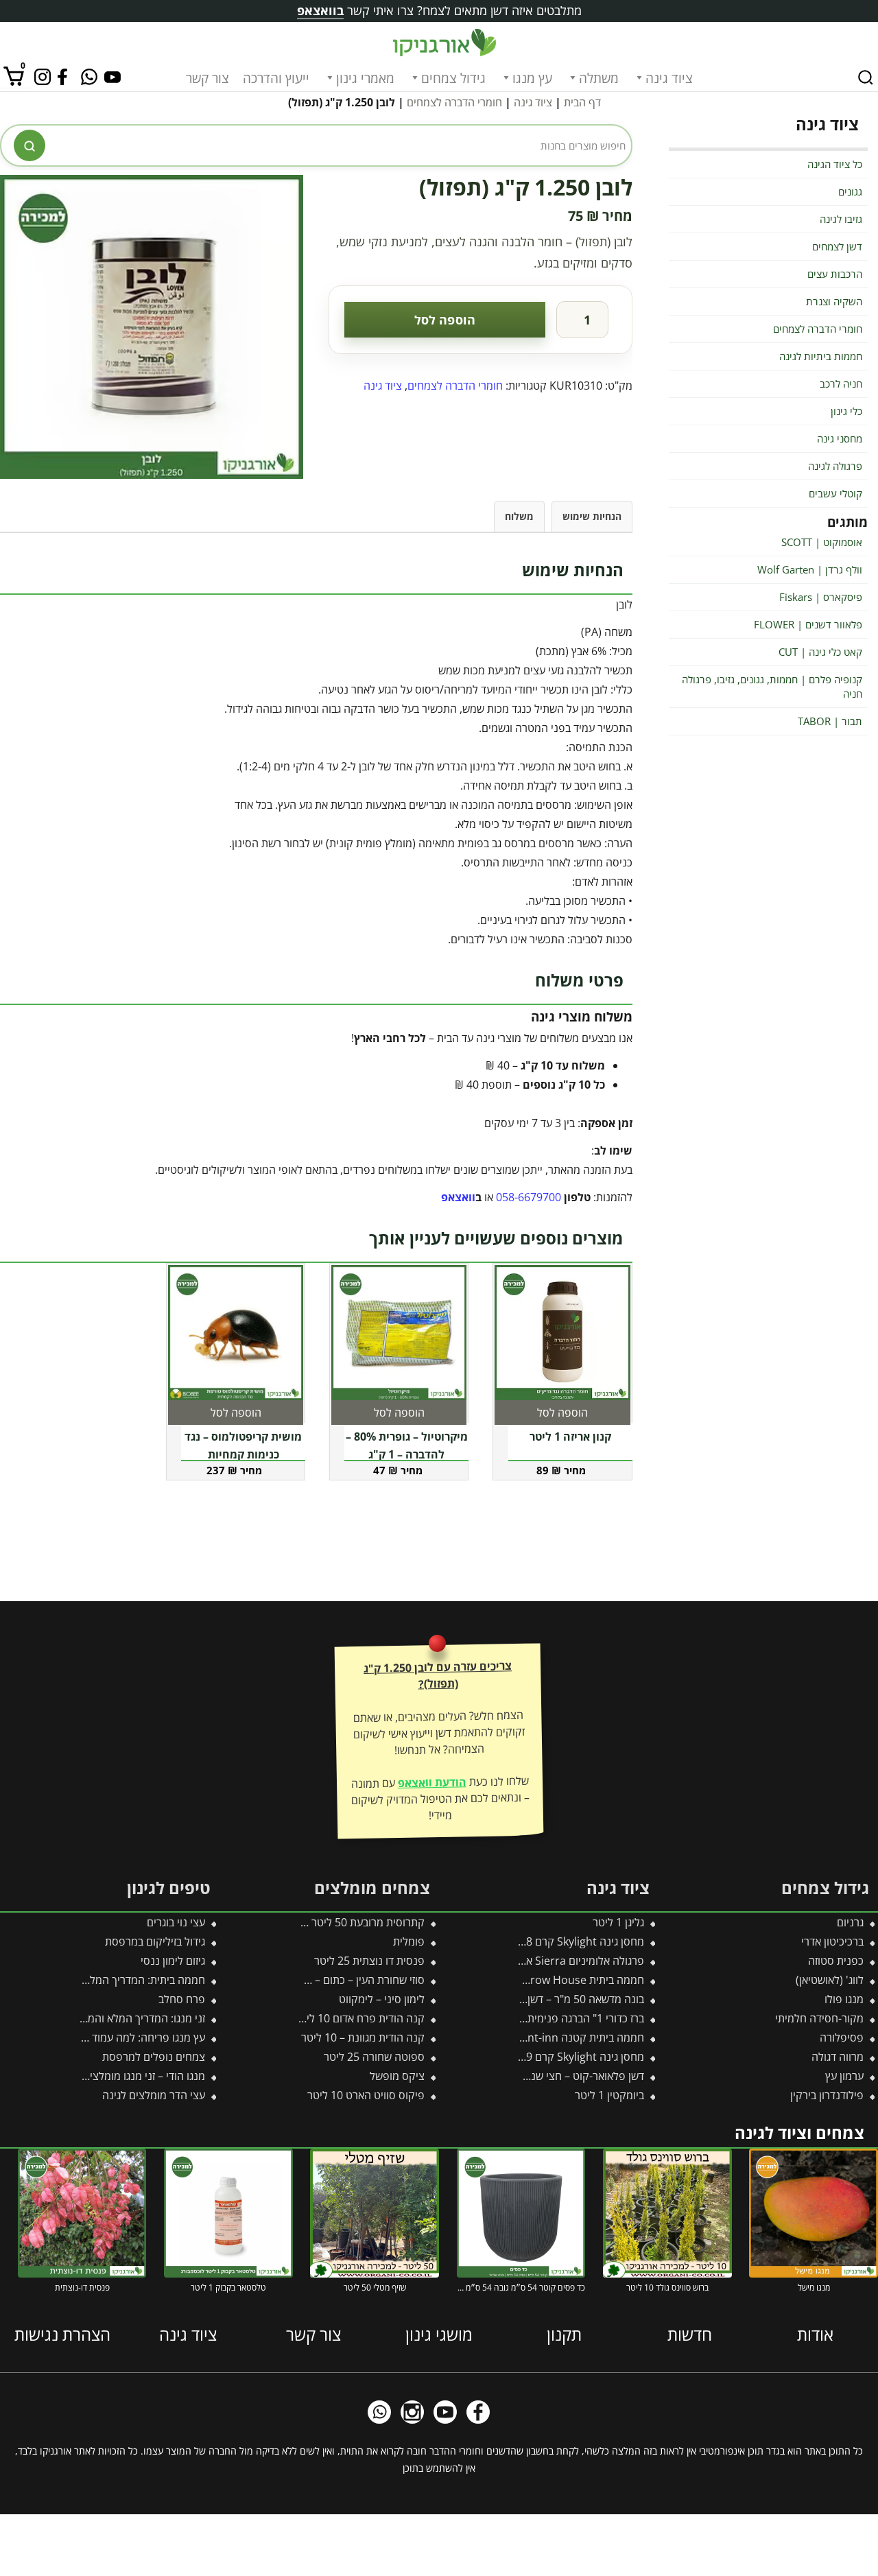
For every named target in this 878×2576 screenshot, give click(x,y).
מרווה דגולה (838, 2057)
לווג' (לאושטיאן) (830, 1980)
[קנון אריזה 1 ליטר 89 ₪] (562, 1333)
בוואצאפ (320, 10)
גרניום (850, 1922)
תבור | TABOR (830, 721)
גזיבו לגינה (841, 219)
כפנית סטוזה (836, 1961)
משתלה (599, 78)
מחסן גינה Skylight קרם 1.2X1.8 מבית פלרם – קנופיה (523, 1941)
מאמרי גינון (365, 78)
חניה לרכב (841, 383)
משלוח (519, 516)
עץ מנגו (532, 78)
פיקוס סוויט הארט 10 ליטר (366, 2095)
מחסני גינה (840, 438)
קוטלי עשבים (835, 493)
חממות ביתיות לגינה (821, 356)
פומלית (409, 1941)
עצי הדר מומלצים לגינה (154, 2095)
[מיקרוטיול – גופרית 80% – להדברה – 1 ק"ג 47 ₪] (399, 1333)
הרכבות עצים (835, 274)
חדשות (690, 2334)
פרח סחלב (182, 1999)
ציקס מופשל (397, 2076)
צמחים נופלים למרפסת (154, 2057)
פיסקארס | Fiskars (821, 597)
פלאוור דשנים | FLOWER (808, 624)
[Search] (866, 78)
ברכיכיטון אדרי (832, 1941)
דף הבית (582, 102)
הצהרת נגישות (62, 2334)
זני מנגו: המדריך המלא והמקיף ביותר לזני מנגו (105, 2018)
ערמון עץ (844, 2076)
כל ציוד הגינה (835, 164)
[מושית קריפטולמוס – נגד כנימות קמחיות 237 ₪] (236, 1333)
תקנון (564, 2334)
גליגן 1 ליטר (618, 1922)
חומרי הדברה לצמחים (454, 102)
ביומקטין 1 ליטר (609, 2095)
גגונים (850, 191)
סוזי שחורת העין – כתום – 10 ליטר (351, 1980)
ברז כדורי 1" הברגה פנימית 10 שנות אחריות (549, 2018)
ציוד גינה (669, 78)
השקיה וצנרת (834, 301)
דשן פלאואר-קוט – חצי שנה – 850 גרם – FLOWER (533, 2076)
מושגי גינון (439, 2334)
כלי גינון (846, 411)
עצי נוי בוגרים (176, 1922)
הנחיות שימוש (592, 516)
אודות (815, 2334)
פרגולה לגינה (835, 466)
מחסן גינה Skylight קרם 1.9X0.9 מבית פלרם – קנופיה (523, 2057)
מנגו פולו (844, 1999)
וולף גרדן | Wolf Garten (810, 569)
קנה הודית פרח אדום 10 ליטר (359, 2018)
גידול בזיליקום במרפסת (155, 1941)
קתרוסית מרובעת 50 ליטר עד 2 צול (348, 1922)
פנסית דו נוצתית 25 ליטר (369, 1961)
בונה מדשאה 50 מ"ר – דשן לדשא (572, 1999)
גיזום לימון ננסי (173, 1961)
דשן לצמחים (837, 246)
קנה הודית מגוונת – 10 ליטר (363, 2037)
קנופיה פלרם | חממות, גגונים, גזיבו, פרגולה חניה (772, 686)
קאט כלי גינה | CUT (820, 652)
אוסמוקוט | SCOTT (822, 542)
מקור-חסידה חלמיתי (819, 2018)
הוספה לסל (445, 320)
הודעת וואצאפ (431, 1782)
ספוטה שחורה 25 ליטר (374, 2057)
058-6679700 (529, 1197)
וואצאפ (458, 1197)
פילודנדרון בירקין (827, 2095)
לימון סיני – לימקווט (382, 1999)
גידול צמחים (453, 78)
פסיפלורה (842, 2037)
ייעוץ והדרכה (276, 78)
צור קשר (207, 78)
